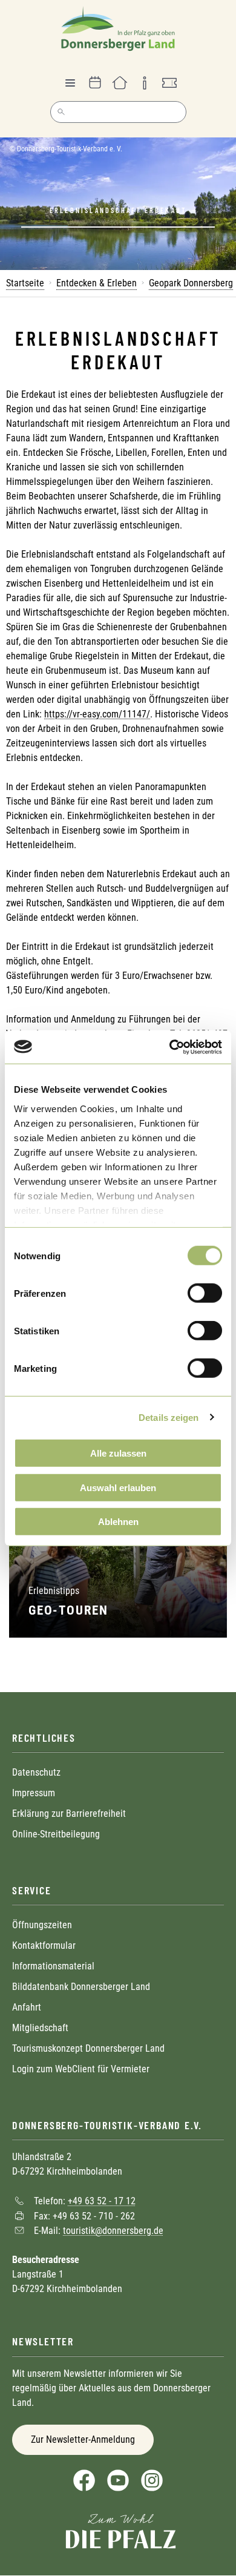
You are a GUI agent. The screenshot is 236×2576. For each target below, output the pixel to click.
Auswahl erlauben (118, 1487)
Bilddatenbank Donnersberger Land (81, 1987)
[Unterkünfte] (120, 83)
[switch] (205, 1293)
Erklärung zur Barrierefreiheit (69, 1813)
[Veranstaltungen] (95, 83)
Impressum (34, 1793)
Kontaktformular (44, 1945)
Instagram (152, 2480)
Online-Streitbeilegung (56, 1834)
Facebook (84, 2480)
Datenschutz (36, 1772)
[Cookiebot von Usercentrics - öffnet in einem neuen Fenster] (170, 1047)
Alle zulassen (118, 1453)
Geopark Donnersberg (191, 283)
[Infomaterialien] (145, 83)
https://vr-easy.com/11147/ (97, 714)
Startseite (25, 283)
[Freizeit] (169, 83)
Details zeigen (169, 1417)
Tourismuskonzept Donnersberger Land (88, 2048)
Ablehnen (118, 1522)
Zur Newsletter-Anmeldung (83, 2439)
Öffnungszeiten (42, 1925)
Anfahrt (27, 2007)
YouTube (118, 2480)
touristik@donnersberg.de (113, 2231)
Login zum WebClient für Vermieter (81, 2069)
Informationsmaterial (53, 1966)
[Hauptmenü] (70, 83)
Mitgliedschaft (40, 2028)
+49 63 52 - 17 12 (102, 2201)
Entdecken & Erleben (97, 283)
